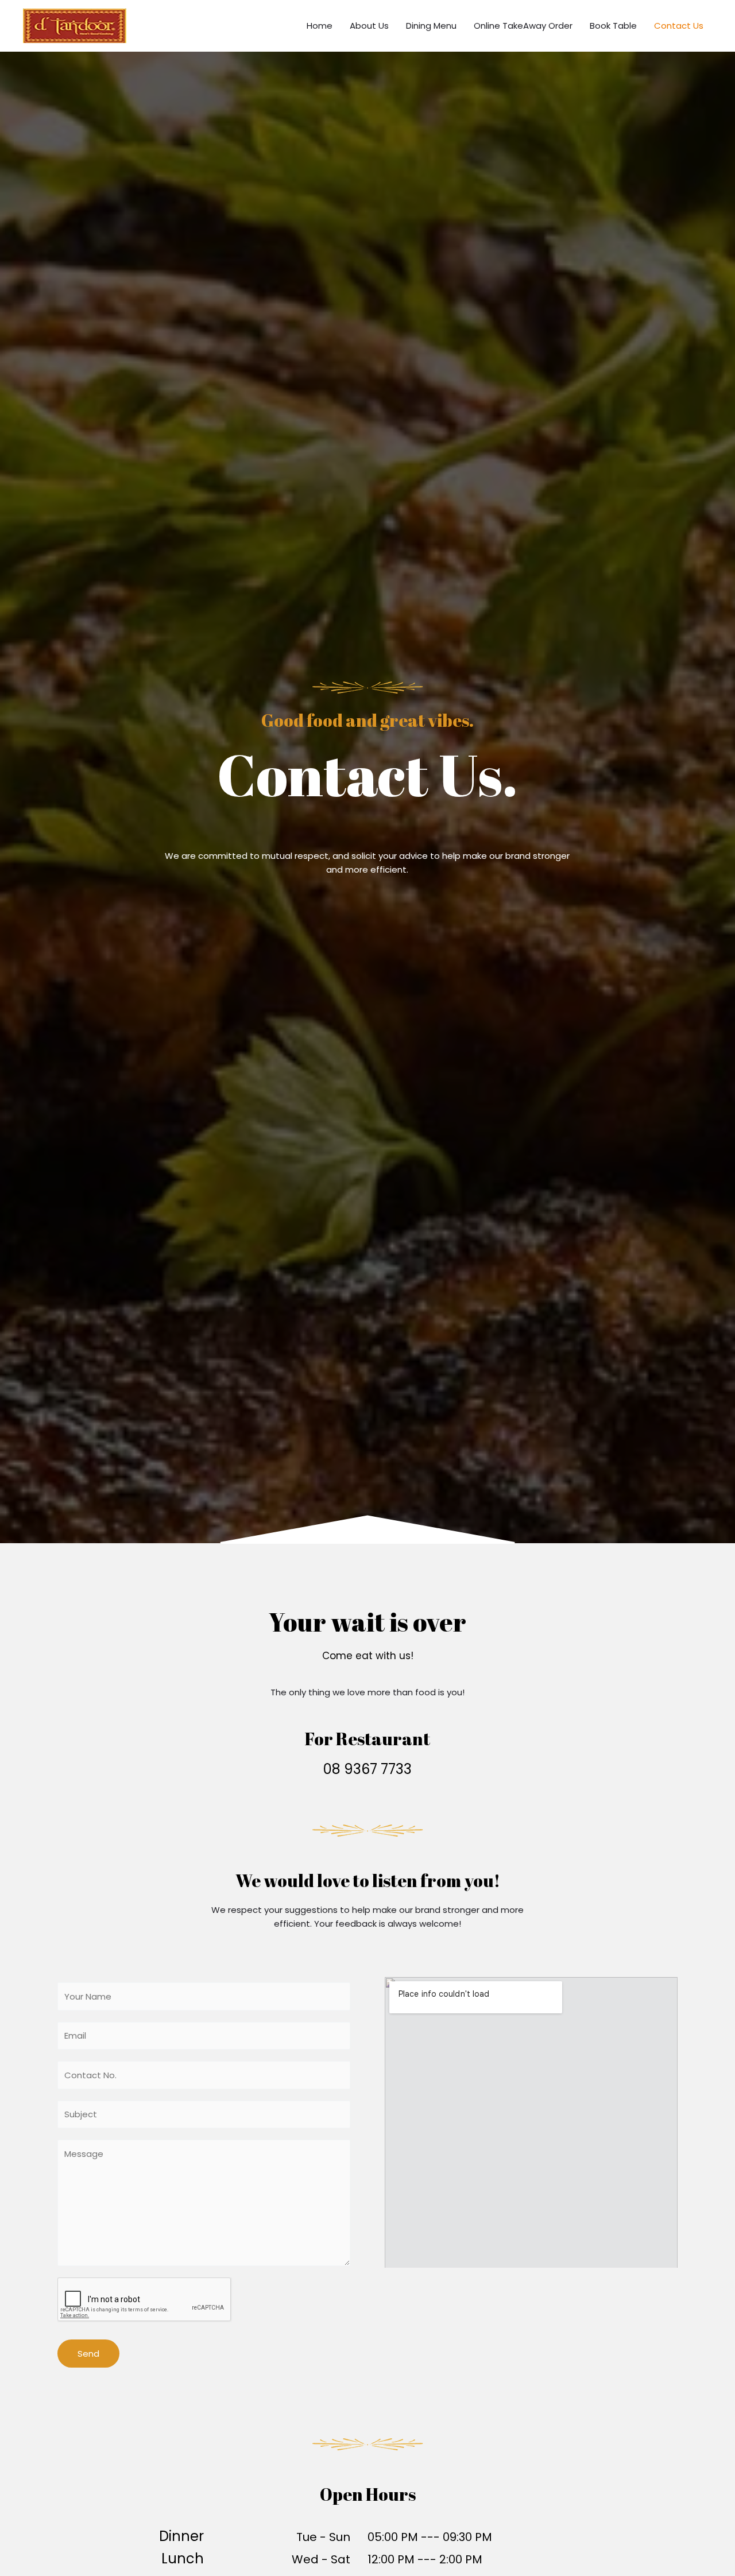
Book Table (613, 26)
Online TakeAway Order (523, 26)
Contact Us (679, 26)
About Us (369, 26)
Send (88, 2354)
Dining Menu (431, 26)
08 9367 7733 (367, 1769)
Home (320, 26)
